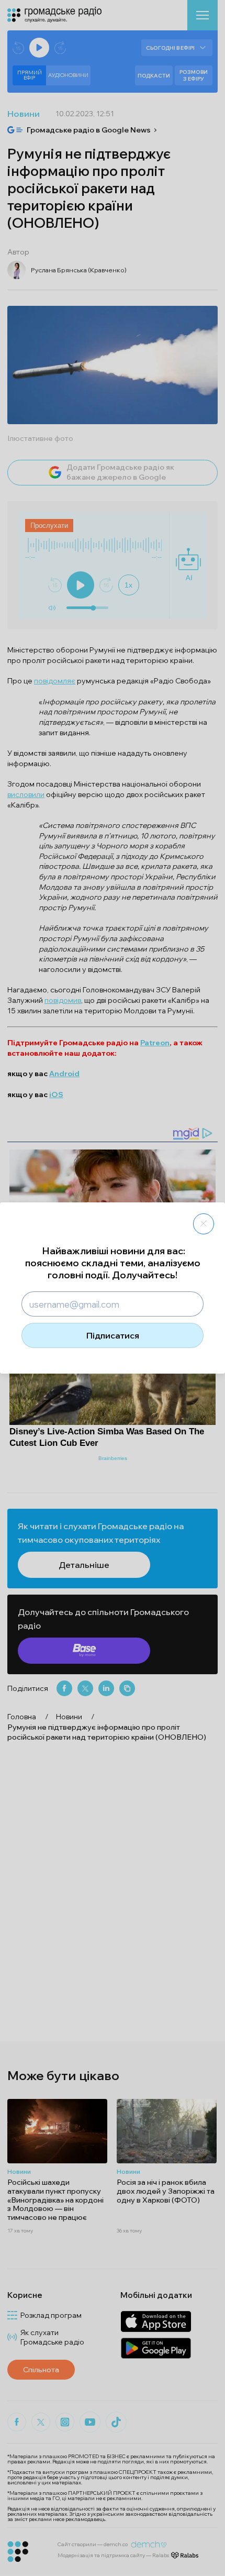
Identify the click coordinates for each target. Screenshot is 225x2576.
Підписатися (113, 1335)
